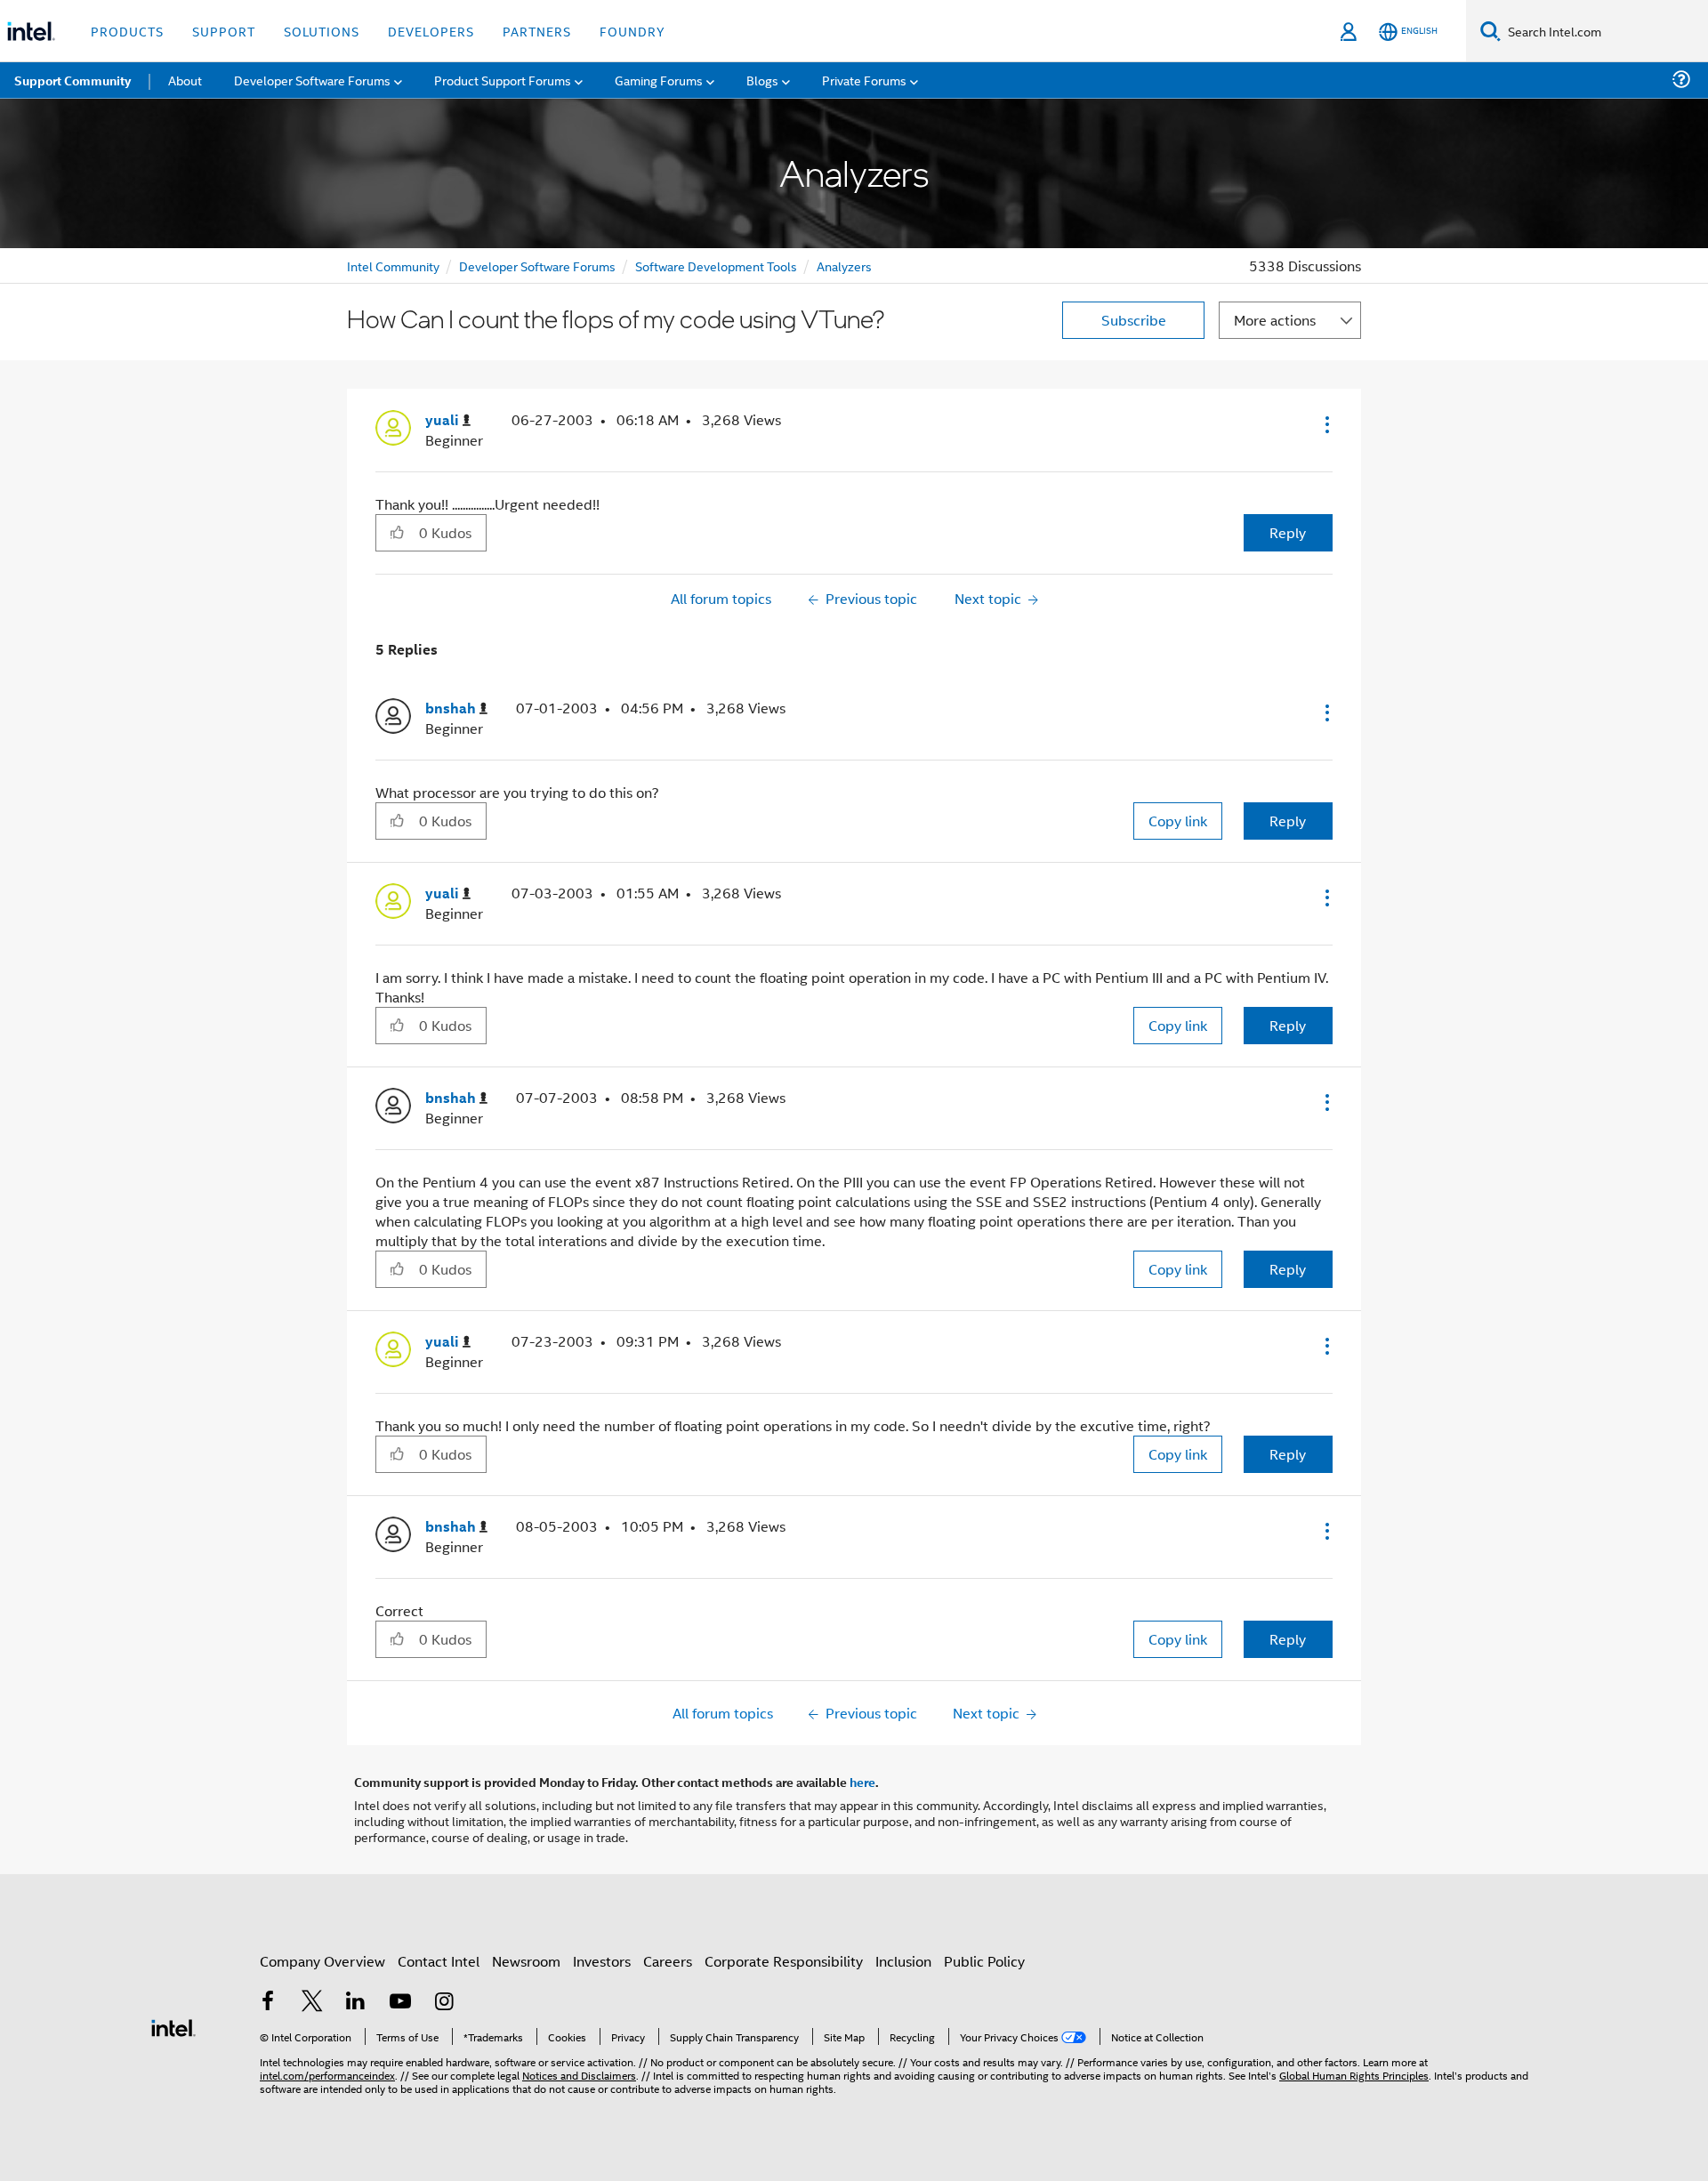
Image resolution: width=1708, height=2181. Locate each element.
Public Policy (984, 1961)
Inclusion (903, 1961)
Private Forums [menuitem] (864, 80)
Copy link (1178, 821)
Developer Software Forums (537, 266)
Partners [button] (537, 31)
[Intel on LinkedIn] (356, 2003)
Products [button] (127, 31)
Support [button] (224, 31)
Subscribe (1134, 320)
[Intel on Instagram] (444, 2003)
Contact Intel (439, 1961)
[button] (1325, 424)
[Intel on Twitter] (312, 2003)
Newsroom (526, 1961)
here (862, 1782)
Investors (602, 1961)
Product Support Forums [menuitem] (503, 80)
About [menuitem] (185, 80)
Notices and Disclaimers (579, 2075)
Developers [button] (431, 31)
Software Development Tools (716, 266)
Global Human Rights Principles (1354, 2075)
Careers (668, 1961)
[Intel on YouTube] (400, 2003)
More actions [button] (1275, 320)
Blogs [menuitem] (762, 80)
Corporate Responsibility (784, 1961)
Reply (1288, 532)
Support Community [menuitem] (73, 80)
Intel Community (393, 266)
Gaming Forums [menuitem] (659, 80)
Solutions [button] (322, 31)
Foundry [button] (632, 31)
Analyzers (844, 266)
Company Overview (322, 1961)
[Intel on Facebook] (268, 2003)
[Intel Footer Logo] (173, 2026)
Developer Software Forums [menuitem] (312, 80)
